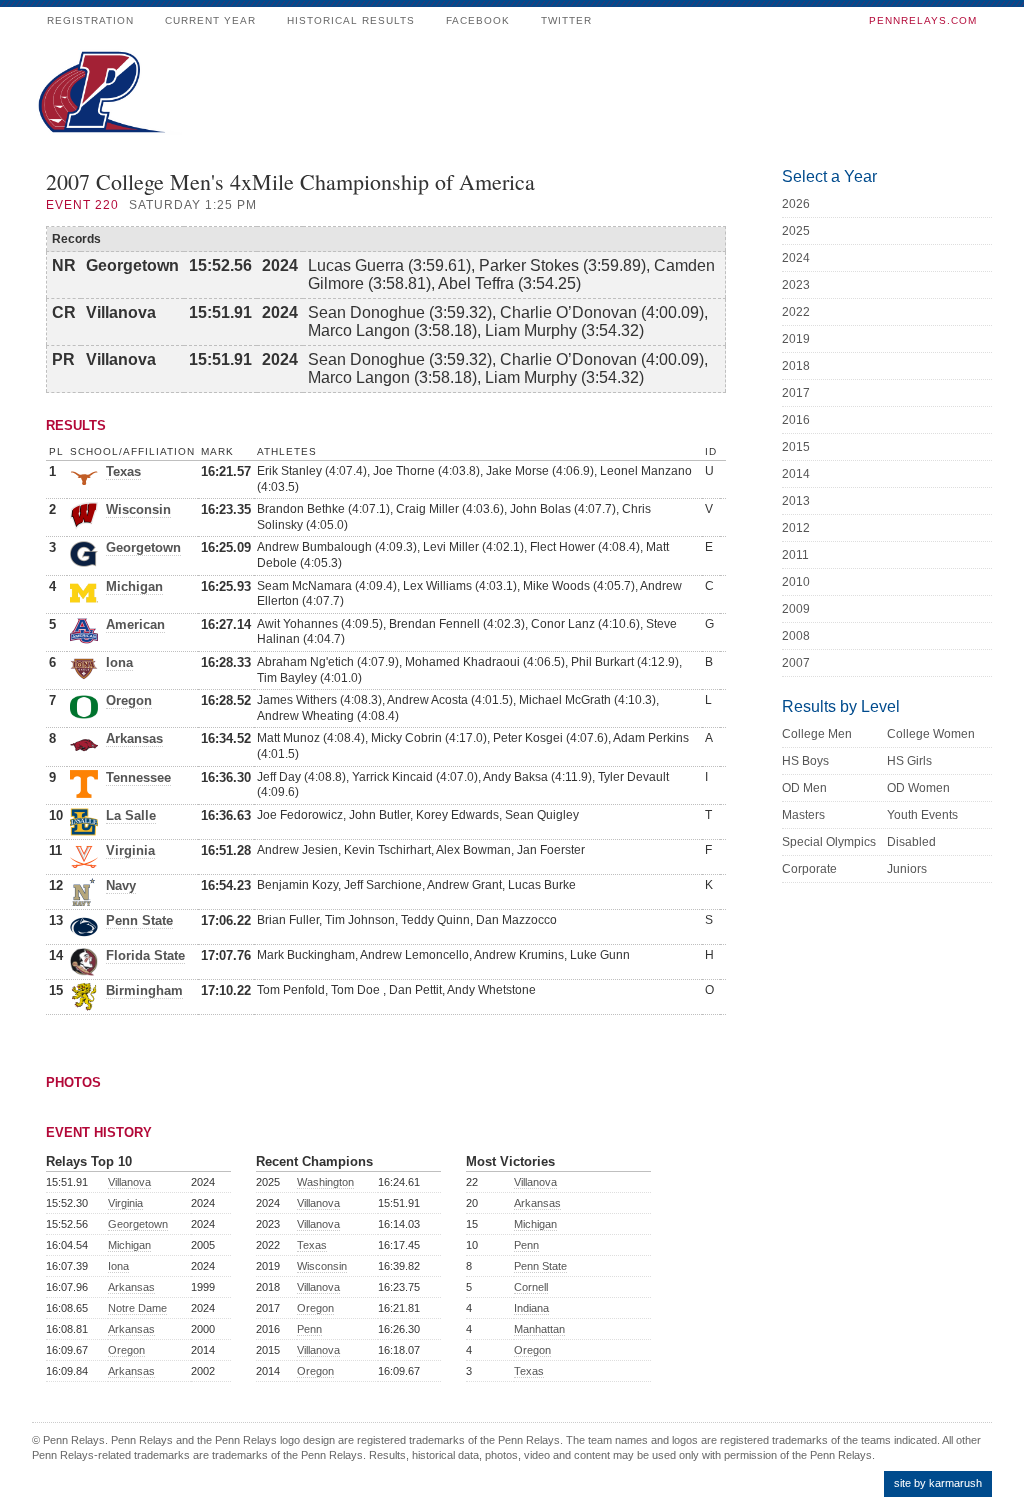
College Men (817, 734)
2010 (796, 582)
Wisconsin (138, 509)
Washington (325, 1182)
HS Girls (909, 761)
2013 (796, 501)
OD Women (918, 788)
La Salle (131, 815)
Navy (121, 885)
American (135, 624)
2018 (796, 366)
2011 (795, 555)
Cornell (531, 1287)
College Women (931, 734)
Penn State (139, 920)
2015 (796, 447)
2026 (796, 204)
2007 (796, 663)
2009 (796, 609)
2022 (796, 312)
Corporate (809, 869)
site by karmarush (938, 1483)
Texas (123, 471)
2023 (796, 285)
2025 (796, 231)
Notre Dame (137, 1308)
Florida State (145, 955)
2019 (796, 339)
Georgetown (143, 547)
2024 (796, 258)
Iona (119, 662)
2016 (796, 420)
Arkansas (134, 738)
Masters (803, 815)
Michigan (134, 586)
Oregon (129, 700)
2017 (796, 393)
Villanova (129, 1182)
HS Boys (805, 761)
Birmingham (144, 990)
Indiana (531, 1308)
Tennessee (138, 777)
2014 (796, 474)
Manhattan (539, 1329)
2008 (796, 636)
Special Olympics (829, 842)
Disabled (911, 842)
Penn (309, 1329)
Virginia (130, 850)
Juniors (907, 869)
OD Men (804, 788)
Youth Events (922, 815)
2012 (796, 528)
